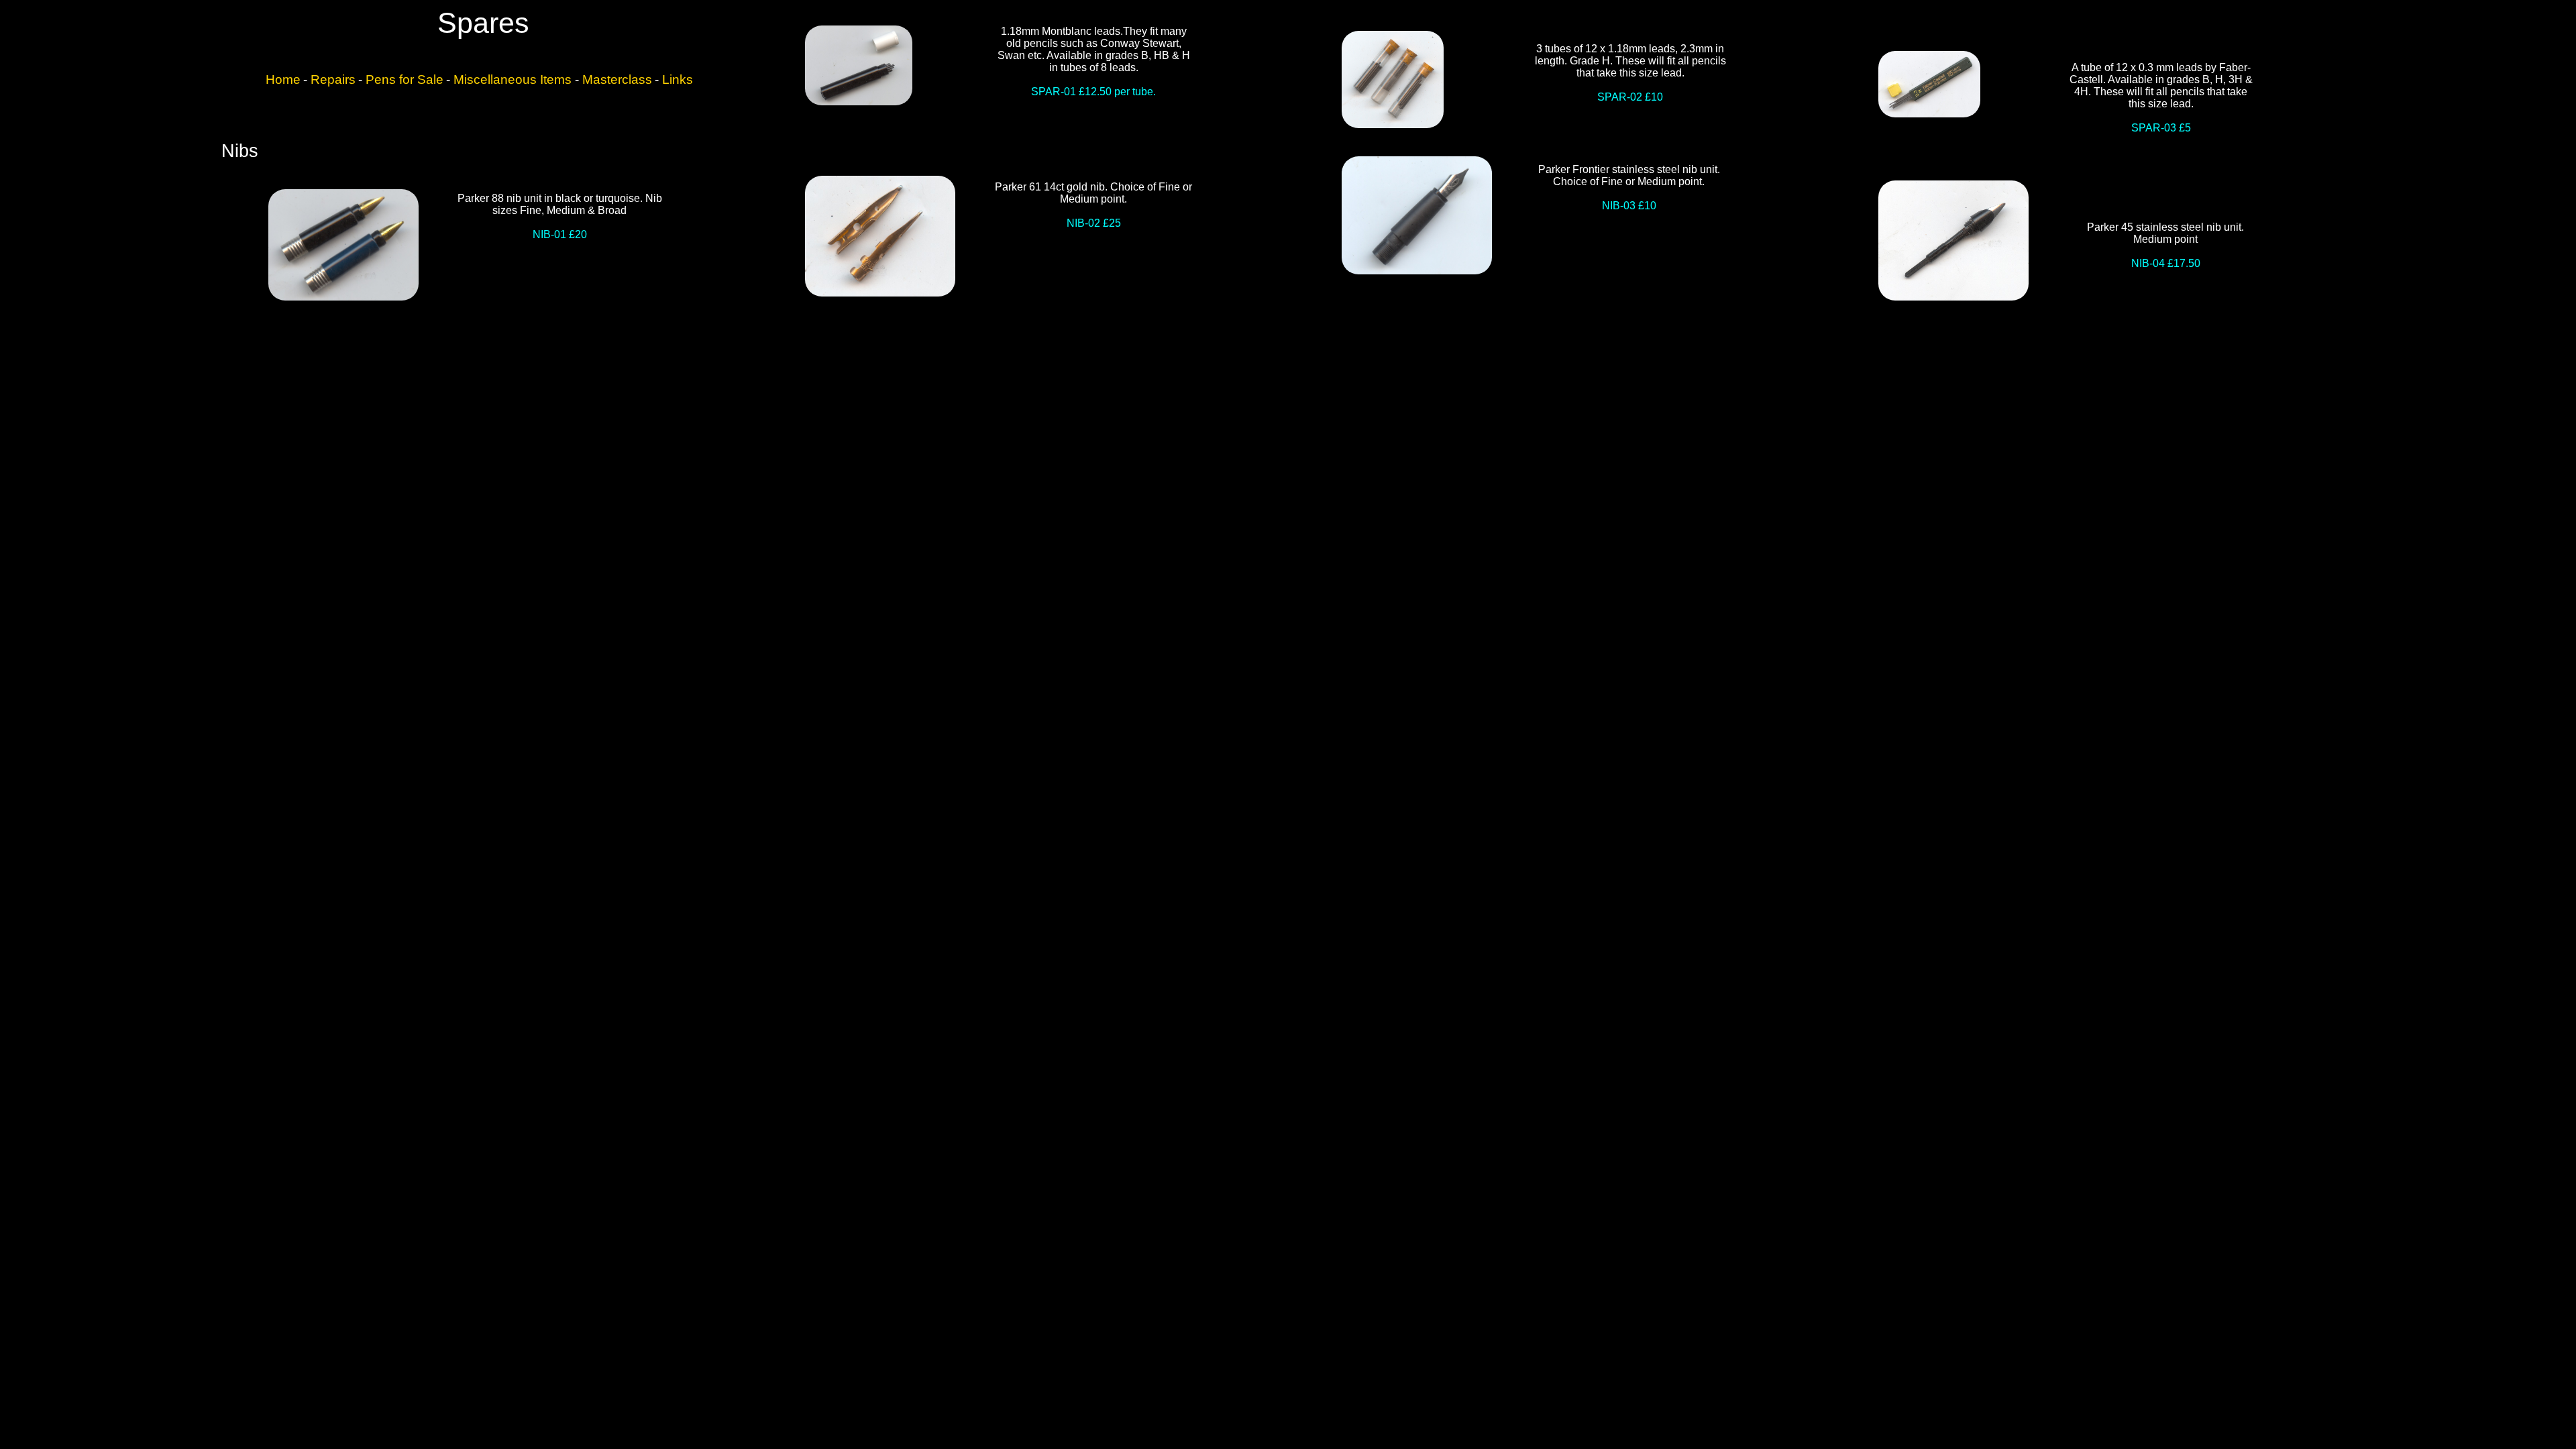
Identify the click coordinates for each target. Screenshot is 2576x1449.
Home (283, 79)
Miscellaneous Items (514, 79)
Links (678, 79)
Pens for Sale (405, 79)
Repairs (333, 79)
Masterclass (617, 79)
